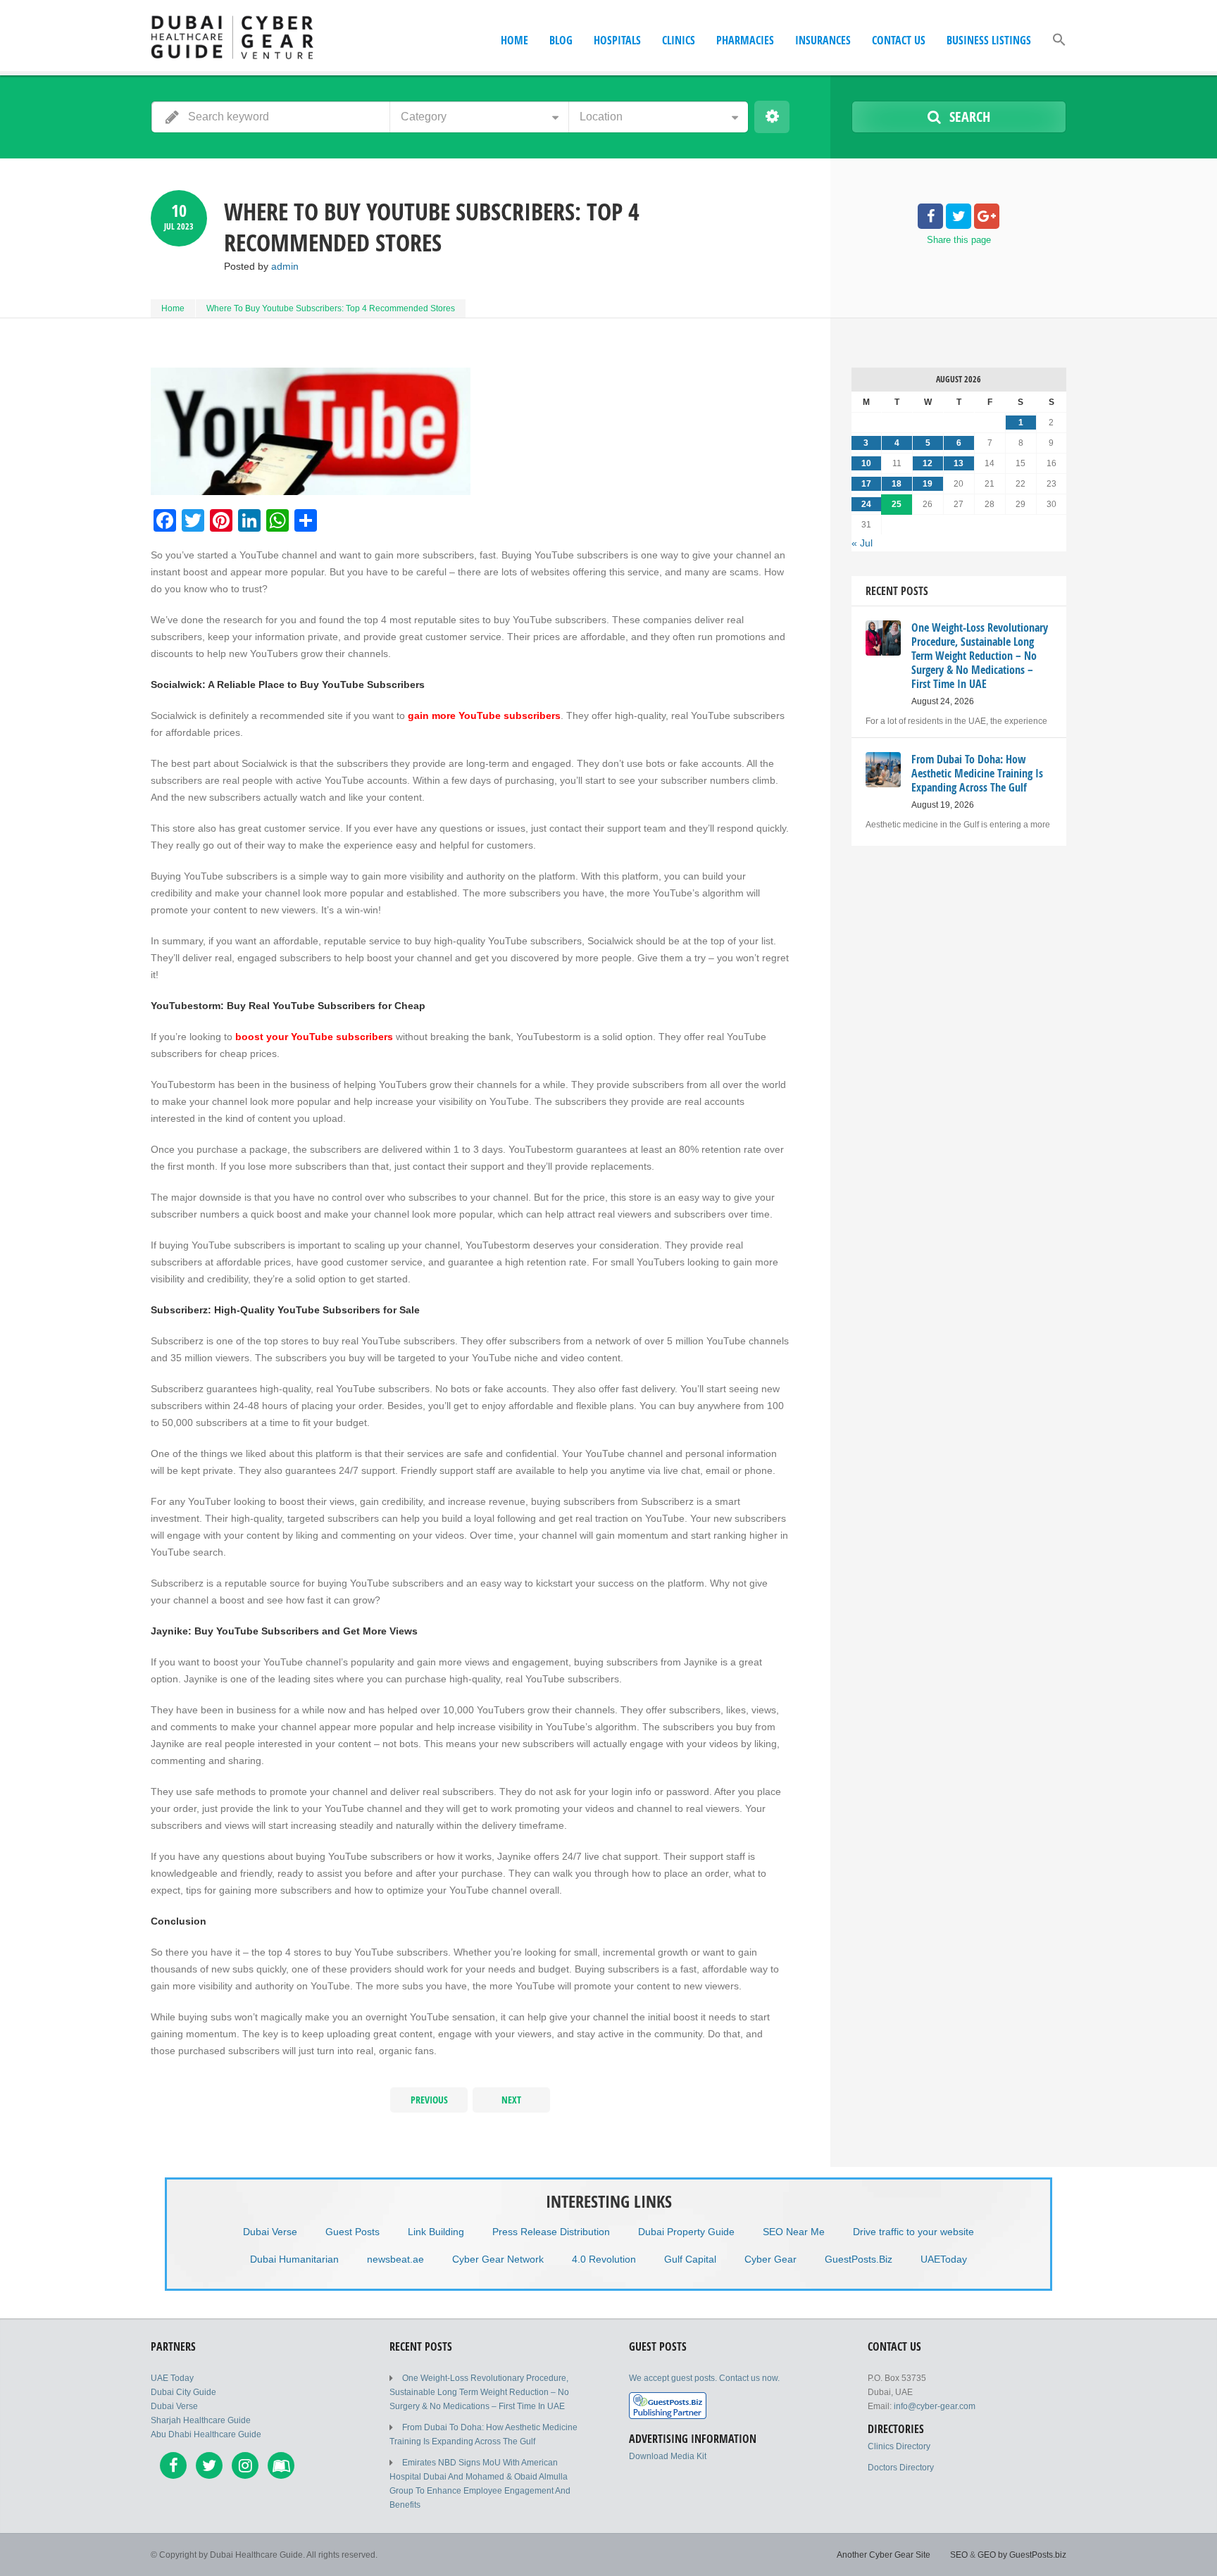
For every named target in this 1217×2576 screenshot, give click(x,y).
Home (514, 40)
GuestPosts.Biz (859, 2259)
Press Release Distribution (551, 2232)
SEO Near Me (794, 2232)
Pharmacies (745, 40)
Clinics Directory (899, 2446)
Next (511, 2100)
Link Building (436, 2232)
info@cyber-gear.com (935, 2406)
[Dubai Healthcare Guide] (233, 37)
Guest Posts (352, 2232)
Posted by (261, 266)
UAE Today (172, 2378)
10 (866, 463)
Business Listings (989, 40)
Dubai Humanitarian (294, 2259)
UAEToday (944, 2259)
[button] (1059, 54)
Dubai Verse (270, 2232)
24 (866, 504)
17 (866, 484)
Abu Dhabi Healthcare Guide (206, 2434)
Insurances (823, 40)
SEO (959, 2555)
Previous (429, 2100)
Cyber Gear (770, 2259)
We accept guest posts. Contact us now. (704, 2378)
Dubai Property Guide (686, 2232)
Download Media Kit (668, 2456)
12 (928, 463)
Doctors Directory (901, 2468)
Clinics (679, 40)
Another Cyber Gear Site (884, 2555)
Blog (561, 40)
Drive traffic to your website (913, 2232)
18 (897, 484)
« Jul (862, 543)
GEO (987, 2555)
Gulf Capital (690, 2259)
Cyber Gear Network (498, 2259)
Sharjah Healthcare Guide (201, 2420)
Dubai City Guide (183, 2392)
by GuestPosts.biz (1032, 2555)
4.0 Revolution (604, 2259)
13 (959, 463)
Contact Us (899, 40)
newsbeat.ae (395, 2259)
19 (928, 484)
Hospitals (617, 40)
